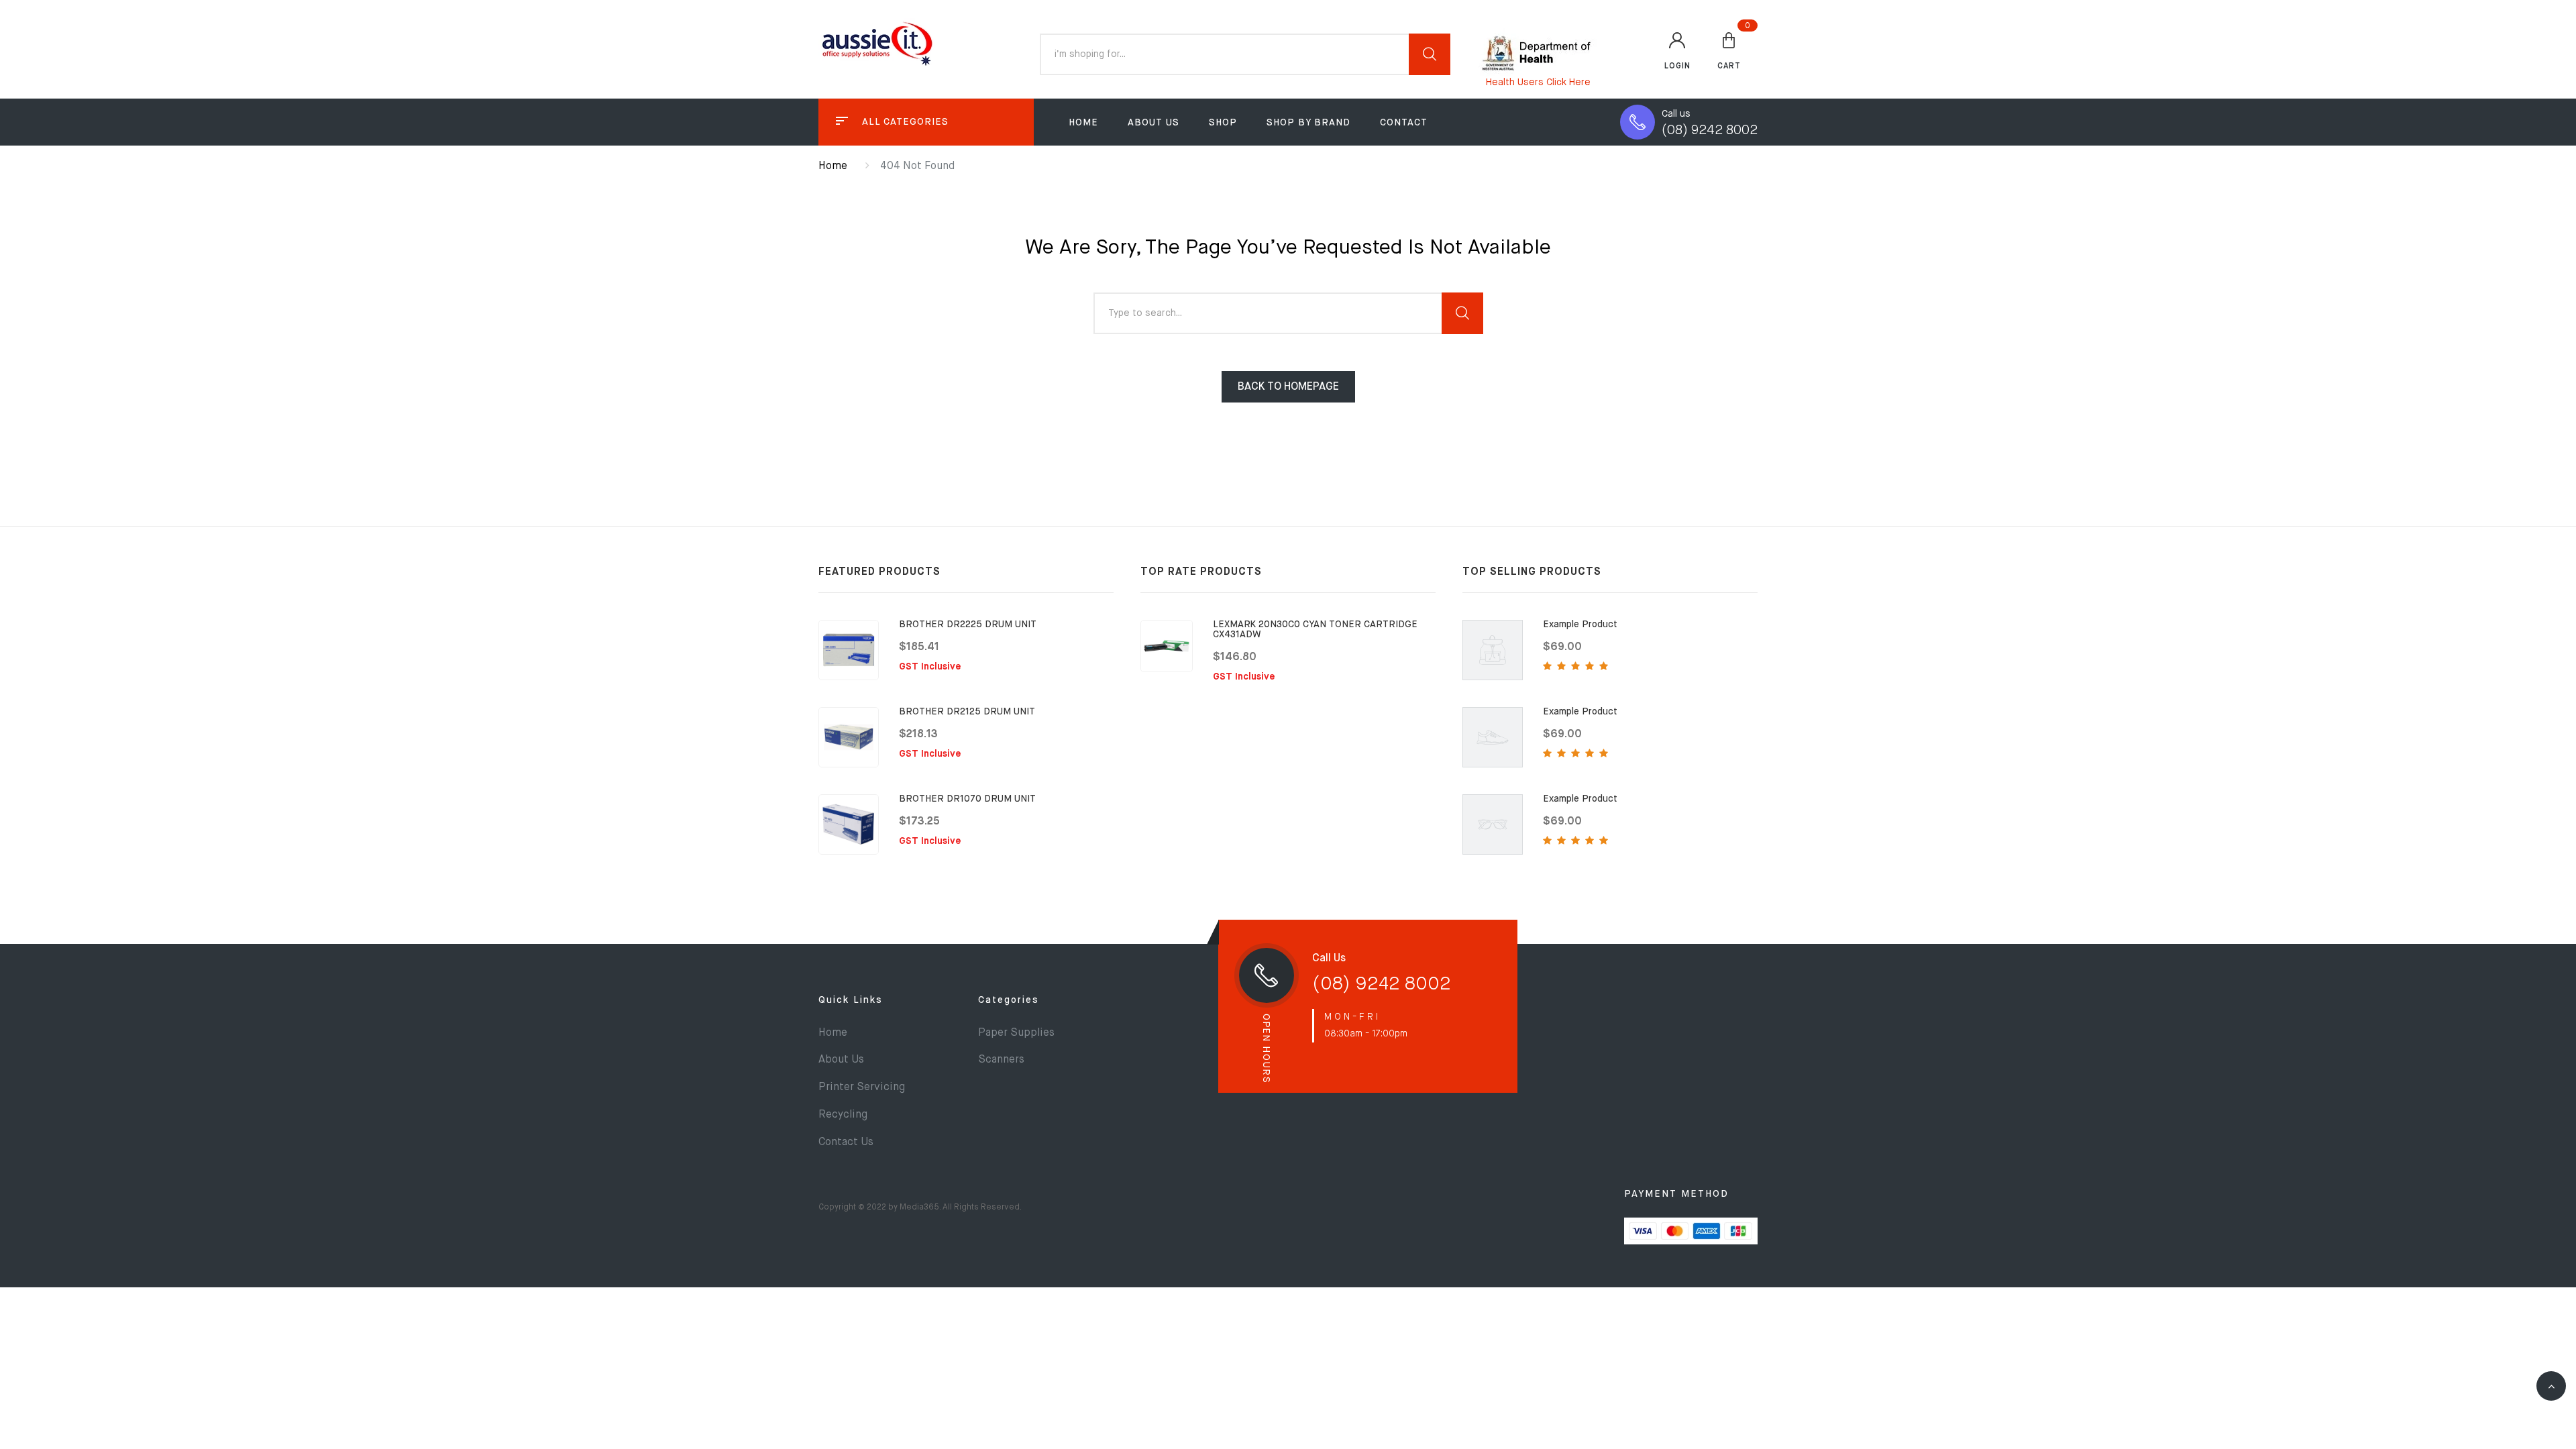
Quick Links (851, 1000)
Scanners (1001, 1060)
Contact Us (846, 1142)
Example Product (1580, 625)
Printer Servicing (862, 1087)
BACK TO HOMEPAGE (1288, 387)
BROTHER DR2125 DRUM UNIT (967, 712)
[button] (1729, 50)
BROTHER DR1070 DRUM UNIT (967, 799)
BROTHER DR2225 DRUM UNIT (968, 625)
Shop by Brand (1308, 123)
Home (1083, 123)
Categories (1009, 1000)
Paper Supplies (1016, 1033)
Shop (1223, 123)
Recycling (843, 1115)
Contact (1404, 123)
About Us (1153, 123)
